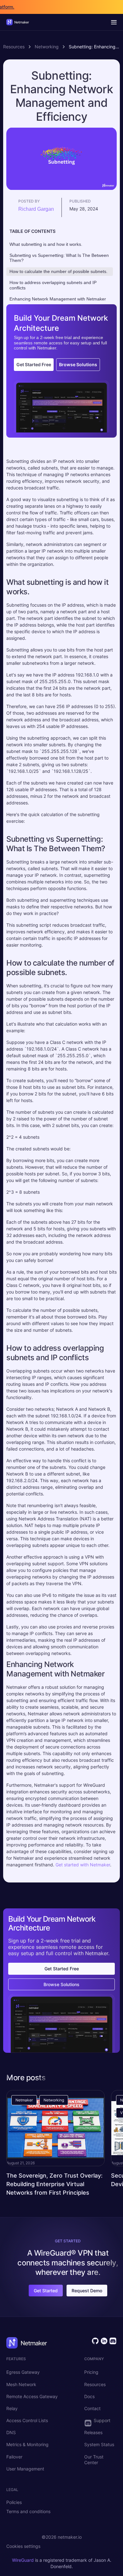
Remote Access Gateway (32, 2396)
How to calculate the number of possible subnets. (59, 271)
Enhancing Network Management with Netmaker (58, 299)
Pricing (91, 2372)
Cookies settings (23, 2546)
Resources (14, 47)
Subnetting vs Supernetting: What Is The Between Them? (59, 258)
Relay (12, 2408)
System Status (99, 2444)
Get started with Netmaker (83, 1865)
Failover (14, 2457)
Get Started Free (34, 364)
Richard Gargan (36, 209)
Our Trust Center (94, 2460)
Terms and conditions (28, 2511)
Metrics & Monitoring (27, 2444)
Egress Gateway (23, 2372)
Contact (92, 2408)
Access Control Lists (27, 2420)
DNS (11, 2432)
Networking (47, 47)
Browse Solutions (78, 364)
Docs (89, 2396)
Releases (93, 2432)
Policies (14, 2502)
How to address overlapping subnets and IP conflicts (53, 285)
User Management (25, 2469)
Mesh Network (21, 2384)
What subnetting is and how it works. (46, 244)
